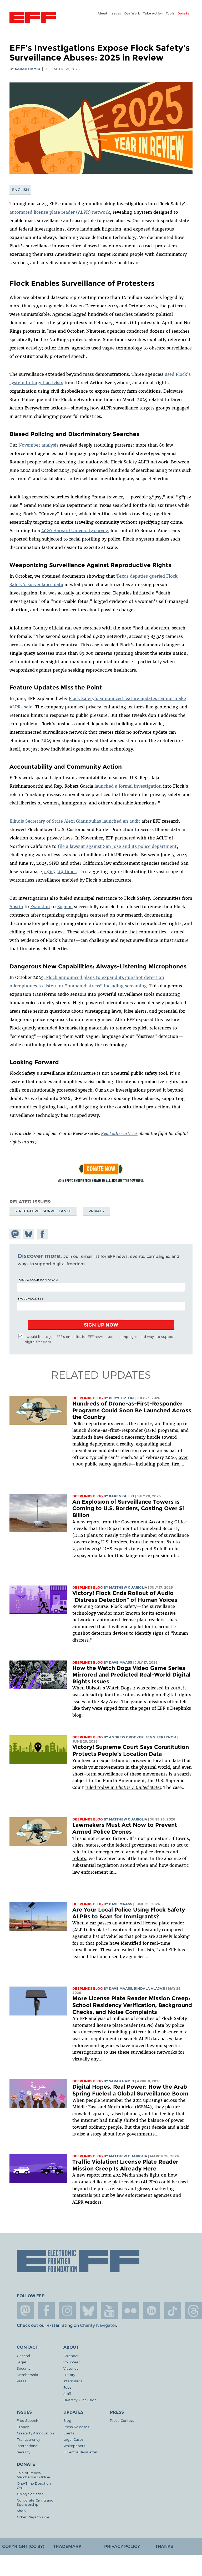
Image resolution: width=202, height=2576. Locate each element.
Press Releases (76, 2427)
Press (22, 2381)
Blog (67, 2420)
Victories (71, 2368)
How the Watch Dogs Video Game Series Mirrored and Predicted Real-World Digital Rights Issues (131, 1675)
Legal (21, 2362)
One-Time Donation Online (34, 2485)
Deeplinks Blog (88, 1398)
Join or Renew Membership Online (33, 2475)
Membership (27, 2375)
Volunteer (72, 2362)
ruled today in (123, 1787)
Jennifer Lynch (161, 1737)
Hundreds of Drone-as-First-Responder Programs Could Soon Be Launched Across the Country (132, 1410)
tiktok (173, 2311)
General (23, 2356)
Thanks (164, 2546)
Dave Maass (120, 1662)
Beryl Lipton (121, 1398)
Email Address (31, 1298)
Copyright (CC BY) (23, 2546)
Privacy (97, 1211)
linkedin (151, 2311)
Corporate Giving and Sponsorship (35, 2502)
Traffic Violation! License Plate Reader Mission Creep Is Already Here (125, 2165)
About (103, 13)
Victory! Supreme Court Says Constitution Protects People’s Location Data (131, 1750)
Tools (170, 13)
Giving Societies (30, 2494)
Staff (67, 2394)
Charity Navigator (98, 2325)
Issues (116, 13)
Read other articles (119, 1133)
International (27, 2446)
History (69, 2375)
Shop (21, 2511)
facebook (46, 2311)
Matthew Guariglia (128, 1587)
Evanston (40, 907)
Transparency (28, 2439)
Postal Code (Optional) (38, 1279)
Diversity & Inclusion (80, 2400)
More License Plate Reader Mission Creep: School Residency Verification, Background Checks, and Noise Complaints (132, 2005)
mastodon (25, 2311)
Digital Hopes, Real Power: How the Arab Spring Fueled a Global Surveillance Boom (130, 2090)
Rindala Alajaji (150, 1989)
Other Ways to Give (33, 2517)
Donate (184, 13)
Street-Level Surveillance (43, 1211)
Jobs (67, 2387)
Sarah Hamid (28, 69)
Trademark (67, 2546)
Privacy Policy (122, 2546)
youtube (109, 2311)
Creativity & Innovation (35, 2433)
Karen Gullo (122, 1496)
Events (69, 2433)
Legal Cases (74, 2439)
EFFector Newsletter (80, 2452)
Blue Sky (88, 2311)
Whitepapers (74, 2446)
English (21, 190)
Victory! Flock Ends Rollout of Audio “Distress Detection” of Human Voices (125, 1596)
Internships (73, 2381)
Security (24, 2368)
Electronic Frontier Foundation (33, 18)
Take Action (153, 13)
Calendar (71, 2356)
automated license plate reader (151, 1923)
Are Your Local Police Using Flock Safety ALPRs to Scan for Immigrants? (129, 1913)
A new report (86, 1522)
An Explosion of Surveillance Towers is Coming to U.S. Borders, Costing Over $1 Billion (128, 1508)
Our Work (132, 13)
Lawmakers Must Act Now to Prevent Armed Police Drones (125, 1828)
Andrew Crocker (126, 1737)
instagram (67, 2311)
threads (194, 2311)
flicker (130, 2311)
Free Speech (27, 2420)
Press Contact (122, 2420)
